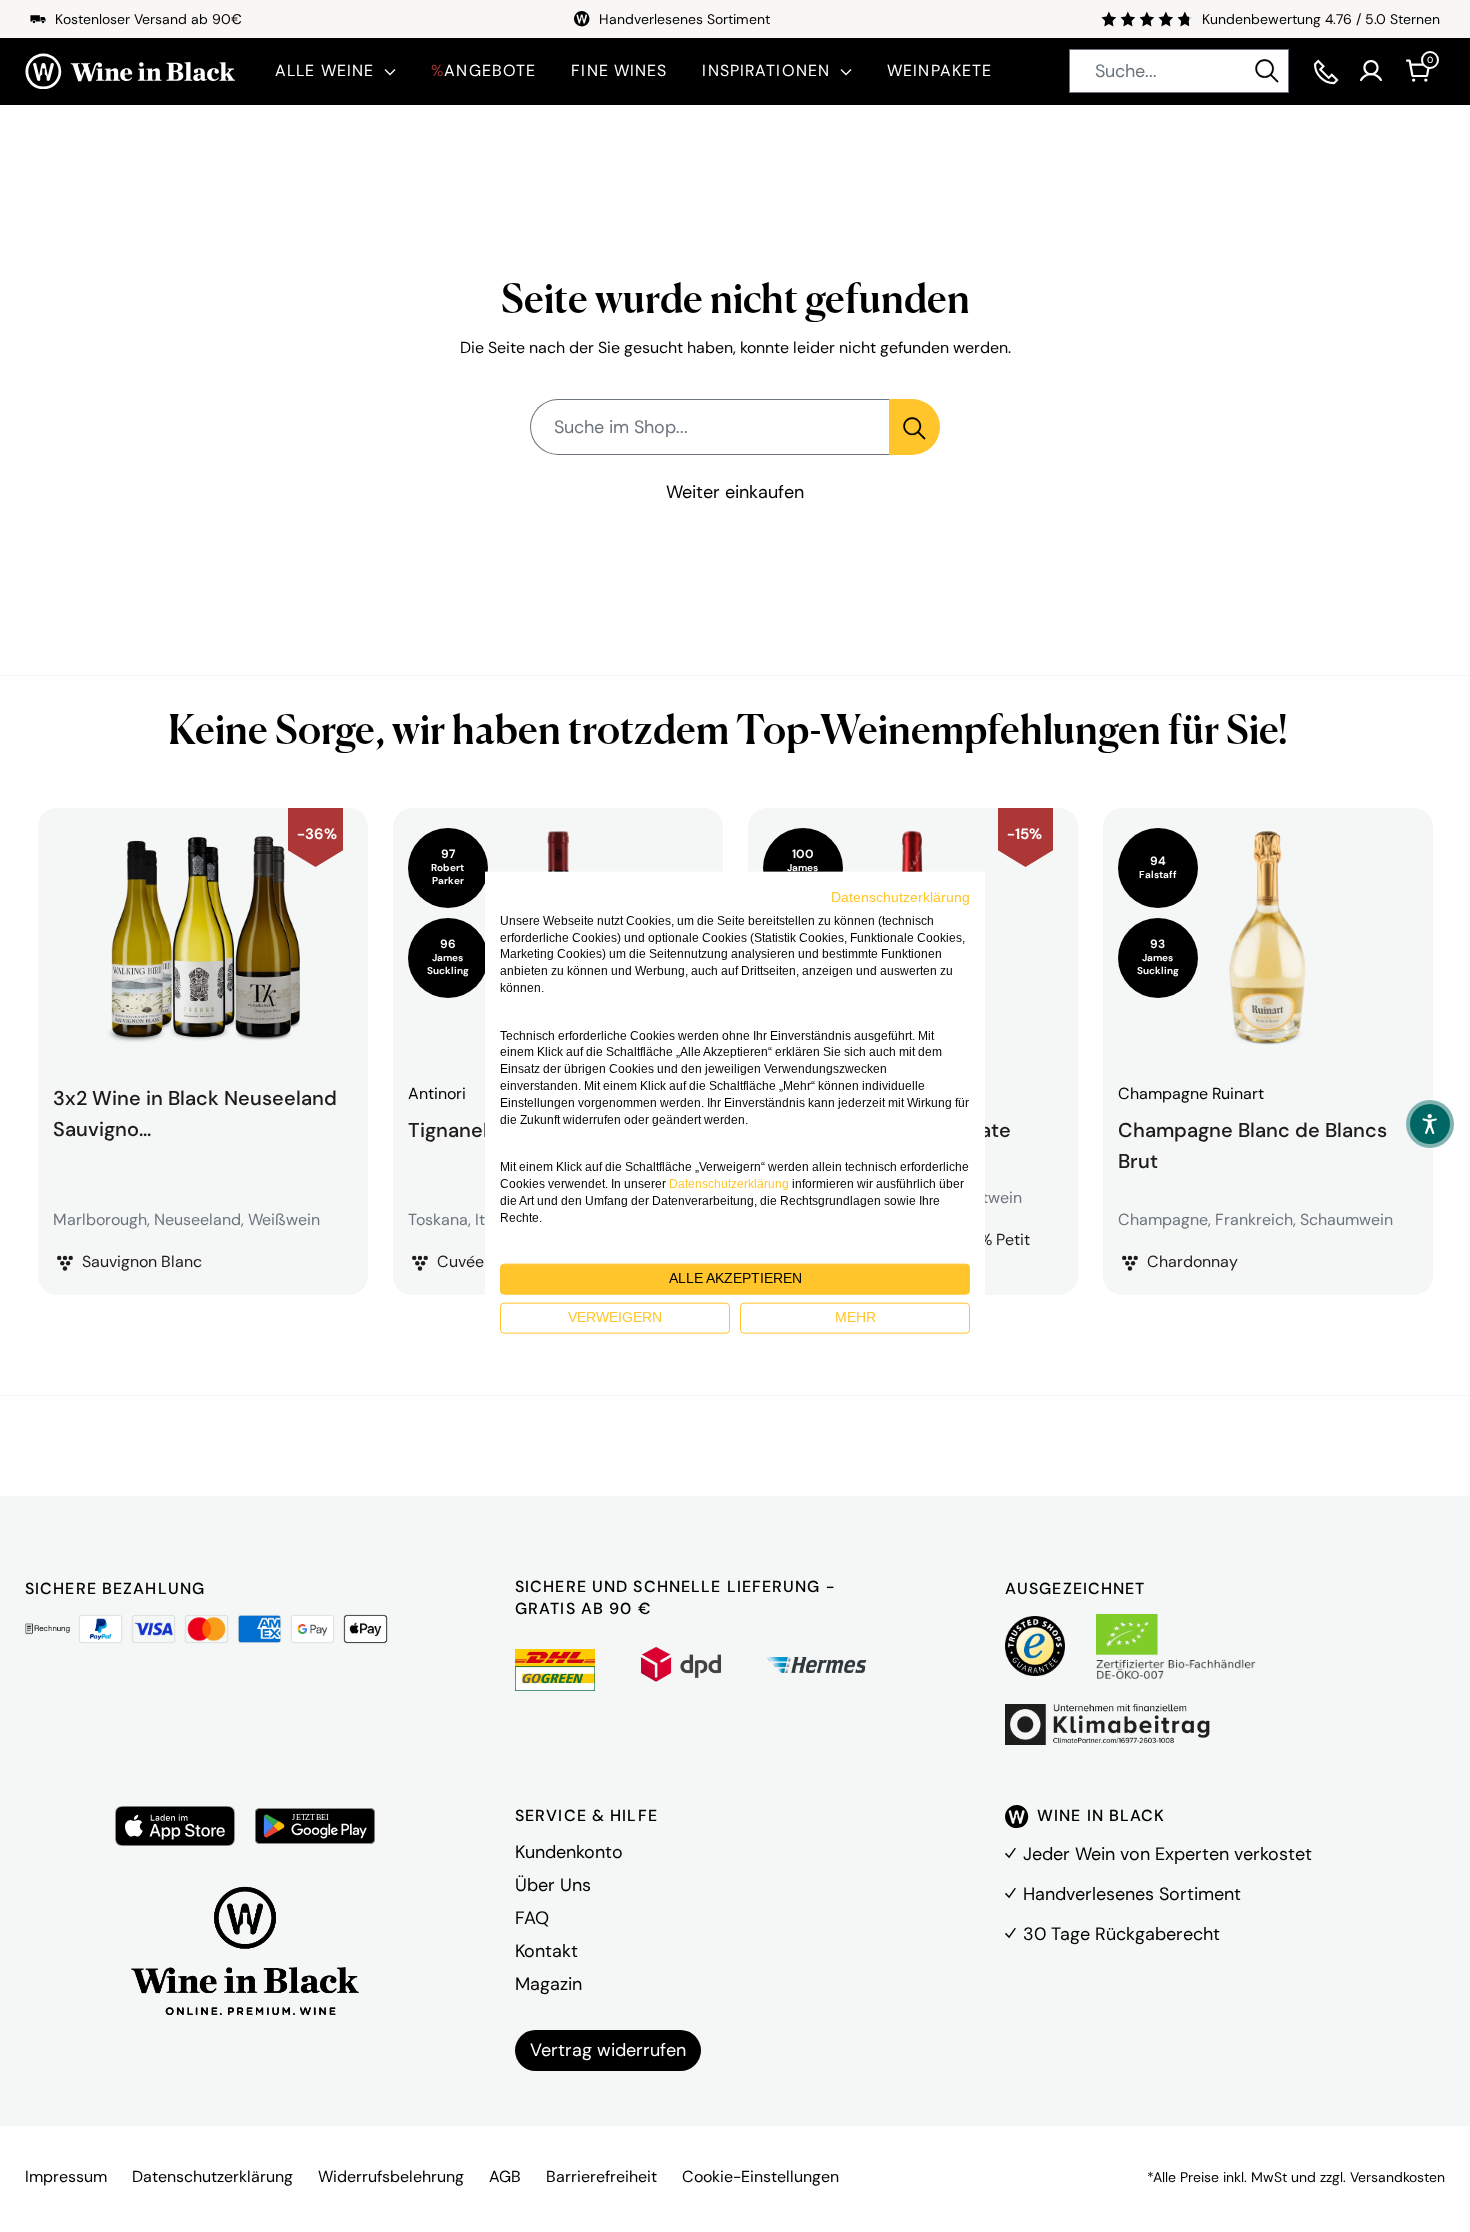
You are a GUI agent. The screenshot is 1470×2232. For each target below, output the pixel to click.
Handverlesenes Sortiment (1132, 1894)
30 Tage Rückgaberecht (1121, 1934)
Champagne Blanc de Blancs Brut (1252, 1143)
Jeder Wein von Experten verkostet (1167, 1854)
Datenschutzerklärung (212, 2176)
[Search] (1267, 71)
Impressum (66, 2176)
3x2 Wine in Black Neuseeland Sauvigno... (195, 1113)
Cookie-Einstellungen (760, 2176)
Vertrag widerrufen (608, 2050)
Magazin (548, 1984)
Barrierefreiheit (601, 2176)
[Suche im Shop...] (914, 427)
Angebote (483, 70)
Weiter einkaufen (735, 492)
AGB (505, 2176)
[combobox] (1179, 71)
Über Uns (553, 1885)
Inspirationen (766, 70)
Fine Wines (619, 70)
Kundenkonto (569, 1852)
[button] (1430, 1124)
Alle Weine (324, 70)
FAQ (532, 1918)
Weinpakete (939, 70)
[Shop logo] (130, 71)
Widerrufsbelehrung (391, 2176)
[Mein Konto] (1371, 71)
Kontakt (546, 1951)
